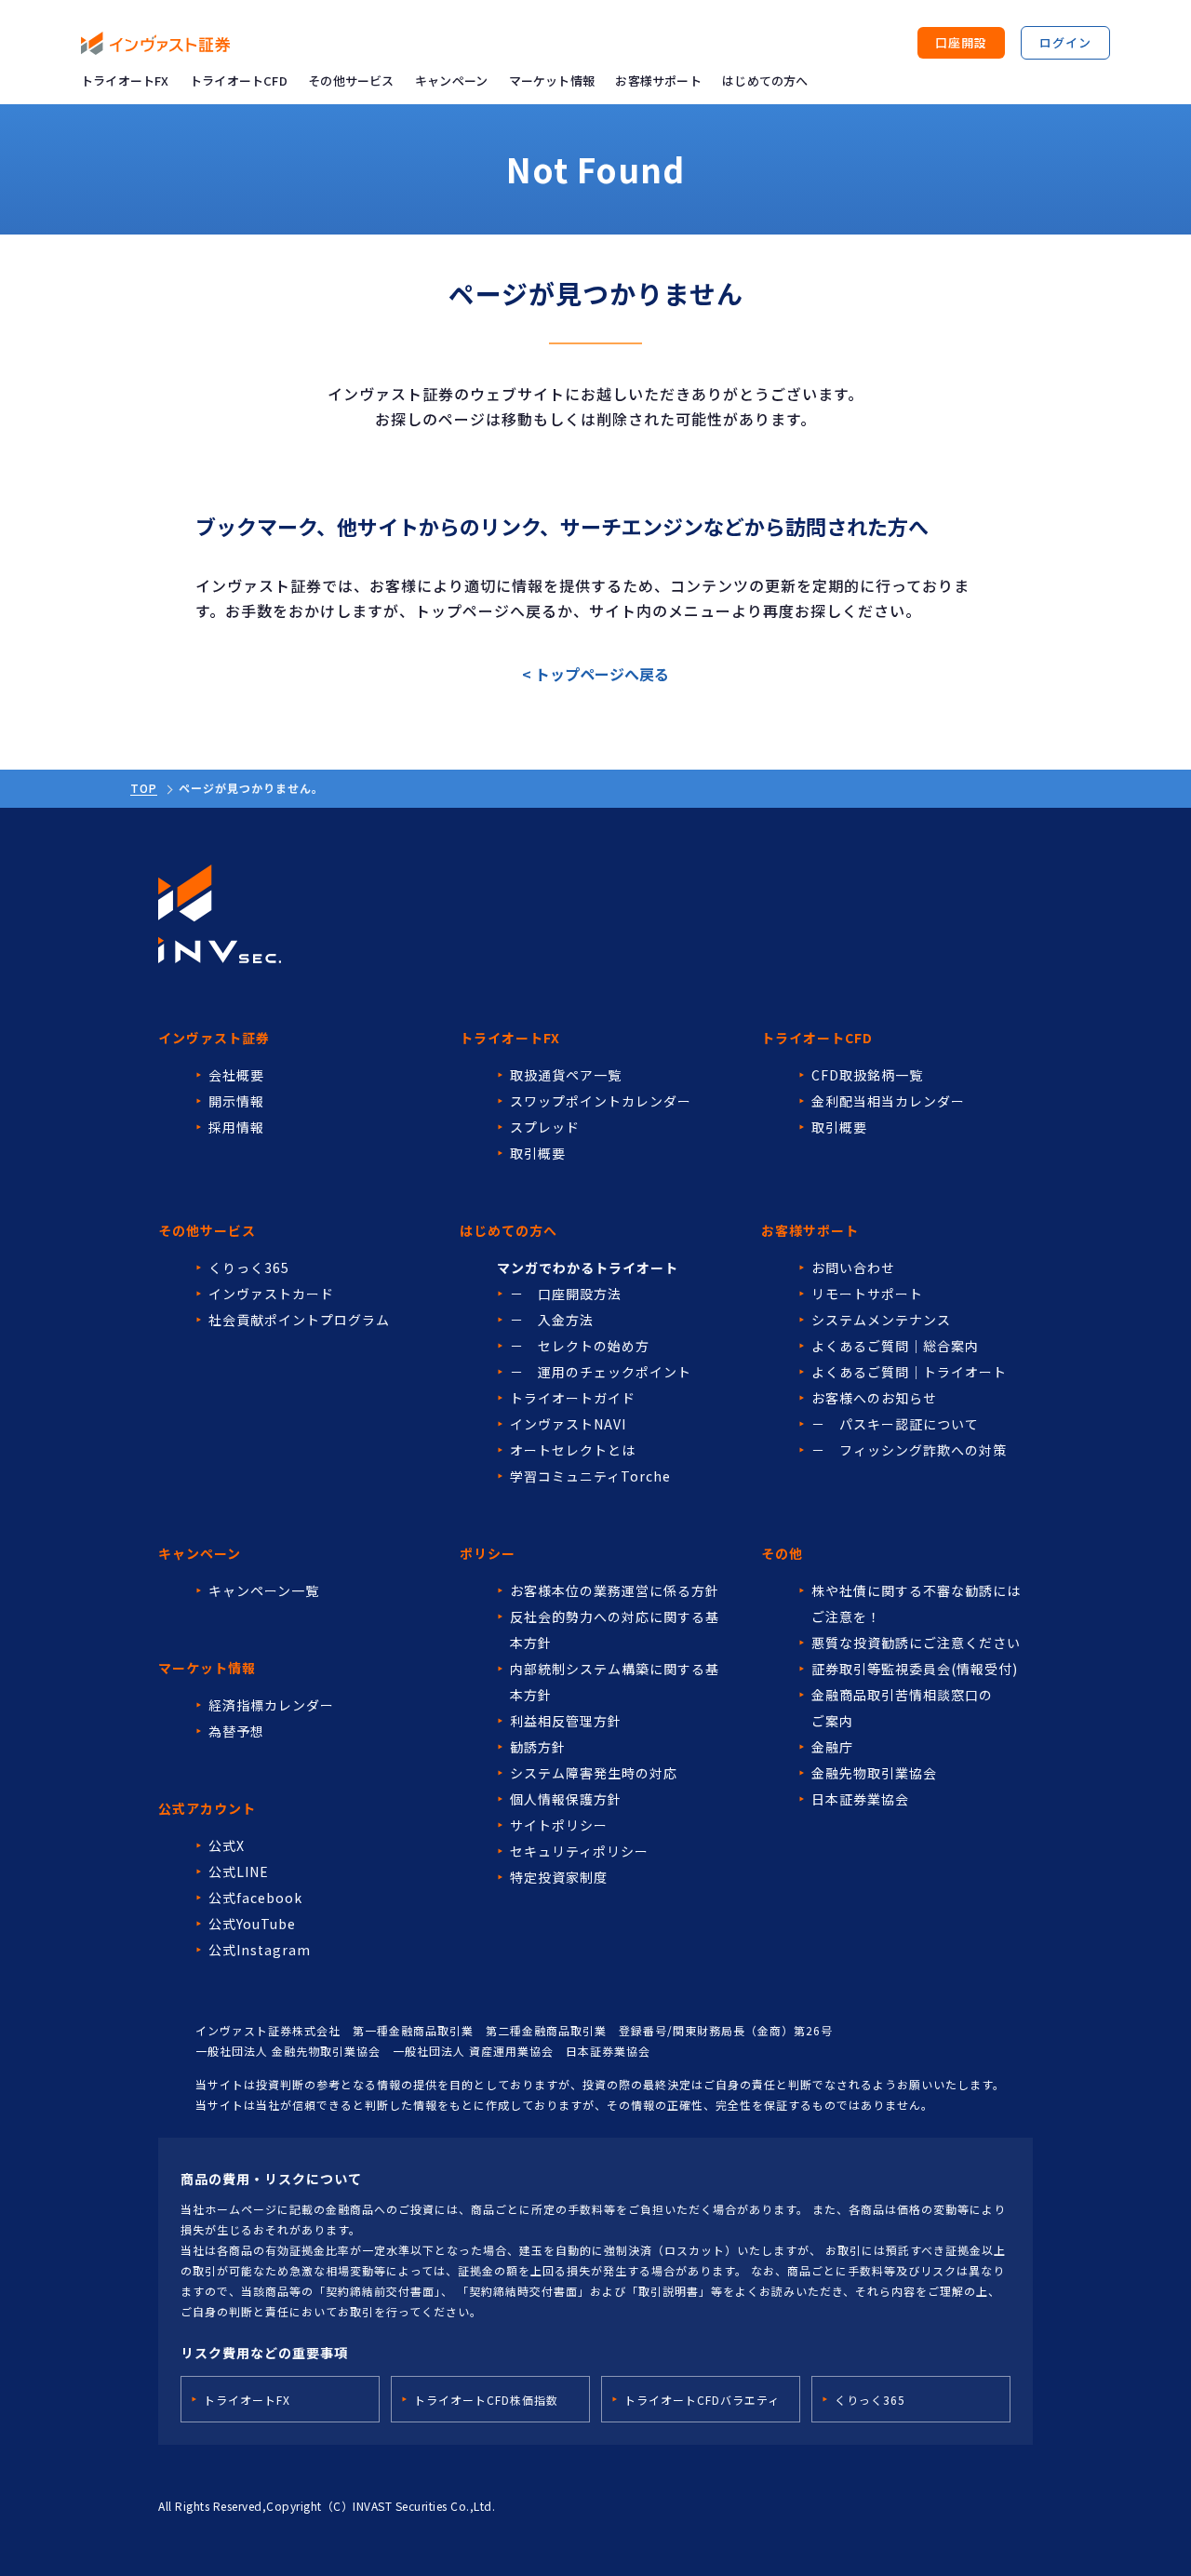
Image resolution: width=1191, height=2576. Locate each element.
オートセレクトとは (573, 1450)
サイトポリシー (559, 1825)
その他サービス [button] (351, 80)
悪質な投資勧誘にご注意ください (916, 1643)
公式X (227, 1845)
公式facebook (255, 1898)
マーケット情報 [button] (552, 80)
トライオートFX (125, 80)
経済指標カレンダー (271, 1705)
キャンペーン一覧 (264, 1590)
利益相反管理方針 (566, 1721)
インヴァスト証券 (214, 1038)
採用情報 (236, 1127)
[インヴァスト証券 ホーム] (155, 43)
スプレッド (545, 1127)
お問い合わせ (853, 1268)
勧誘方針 (538, 1747)
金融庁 (832, 1747)
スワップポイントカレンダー (601, 1101)
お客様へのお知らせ (874, 1398)
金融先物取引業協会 (874, 1773)
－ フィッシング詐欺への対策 (909, 1450)
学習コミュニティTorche (590, 1476)
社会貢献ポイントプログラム (299, 1320)
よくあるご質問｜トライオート (909, 1372)
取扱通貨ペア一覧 (566, 1075)
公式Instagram (260, 1950)
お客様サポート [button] (658, 80)
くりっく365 (249, 1268)
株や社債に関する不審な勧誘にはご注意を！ (916, 1603)
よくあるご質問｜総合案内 (895, 1346)
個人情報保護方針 (566, 1799)
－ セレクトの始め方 (580, 1346)
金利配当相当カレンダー (888, 1101)
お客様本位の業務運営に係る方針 (615, 1590)
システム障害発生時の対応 (594, 1773)
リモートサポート (867, 1294)
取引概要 (538, 1153)
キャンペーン (451, 80)
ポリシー (488, 1553)
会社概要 (236, 1075)
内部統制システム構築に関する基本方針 (615, 1682)
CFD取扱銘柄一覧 (867, 1075)
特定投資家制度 (559, 1877)
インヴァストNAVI (568, 1424)
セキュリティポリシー (579, 1851)
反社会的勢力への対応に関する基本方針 (615, 1630)
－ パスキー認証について (895, 1424)
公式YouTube (252, 1924)
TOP (144, 788)
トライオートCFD (239, 80)
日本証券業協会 (860, 1799)
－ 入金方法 (552, 1320)
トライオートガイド (573, 1398)
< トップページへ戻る (595, 674)
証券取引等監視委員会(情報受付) (915, 1669)
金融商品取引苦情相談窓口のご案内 (902, 1708)
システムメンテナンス (881, 1320)
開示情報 (236, 1101)
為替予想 (236, 1731)
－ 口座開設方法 (566, 1294)
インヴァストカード (271, 1294)
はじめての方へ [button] (765, 80)
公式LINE (239, 1872)
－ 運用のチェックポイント (601, 1372)
